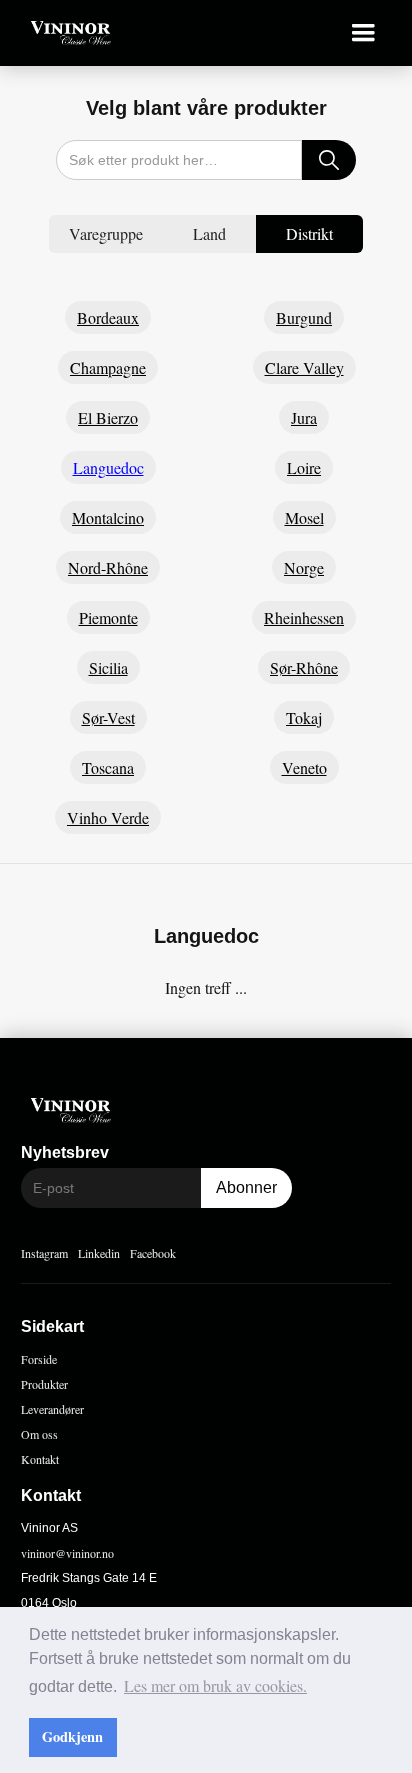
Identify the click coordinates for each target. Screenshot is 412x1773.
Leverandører (52, 1409)
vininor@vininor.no (67, 1553)
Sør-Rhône (304, 667)
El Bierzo (108, 417)
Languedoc (108, 467)
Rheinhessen (304, 617)
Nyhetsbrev (65, 1152)
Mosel (304, 517)
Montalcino (108, 517)
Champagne (108, 367)
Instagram (44, 1253)
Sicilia (108, 667)
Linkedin (99, 1253)
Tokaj (304, 717)
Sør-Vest (108, 717)
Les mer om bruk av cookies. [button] (215, 1685)
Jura (304, 417)
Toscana (108, 767)
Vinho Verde (108, 817)
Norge (304, 567)
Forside (39, 1359)
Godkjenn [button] (72, 1736)
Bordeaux (108, 317)
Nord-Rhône (108, 567)
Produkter (44, 1384)
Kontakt (40, 1459)
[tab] (106, 234)
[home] (66, 33)
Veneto (304, 767)
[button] (363, 33)
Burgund (304, 317)
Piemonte (108, 617)
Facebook (153, 1253)
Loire (304, 467)
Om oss (39, 1434)
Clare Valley (304, 367)
